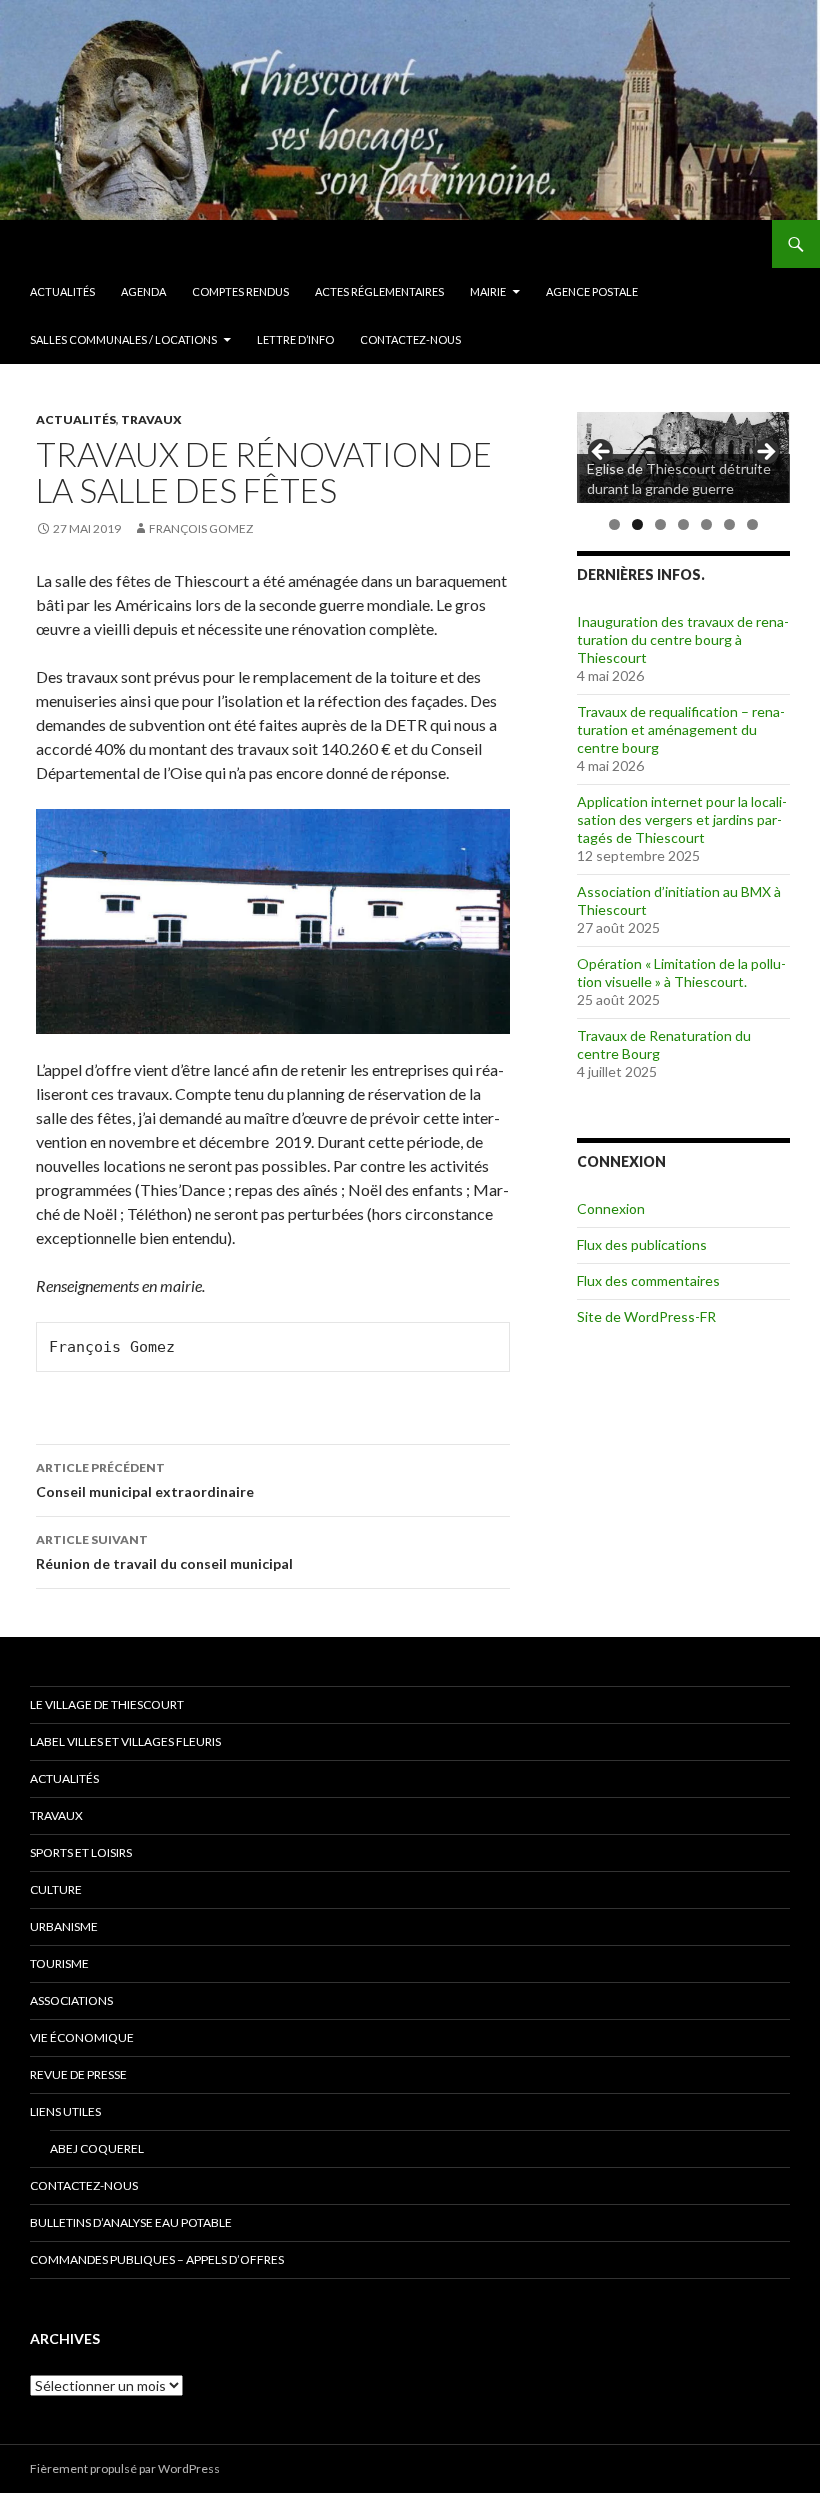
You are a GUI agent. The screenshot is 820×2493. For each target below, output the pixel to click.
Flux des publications (642, 1244)
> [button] (765, 453)
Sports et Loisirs (81, 1852)
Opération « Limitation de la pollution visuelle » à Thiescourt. (681, 972)
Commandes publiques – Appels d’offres (157, 2259)
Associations (71, 2000)
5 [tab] (706, 524)
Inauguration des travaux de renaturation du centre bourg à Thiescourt (683, 639)
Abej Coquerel (97, 2148)
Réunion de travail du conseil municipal (164, 1552)
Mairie (488, 291)
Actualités (62, 291)
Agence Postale (592, 291)
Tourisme (59, 1963)
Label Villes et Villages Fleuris (125, 1741)
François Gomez (201, 528)
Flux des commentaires (648, 1280)
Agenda (143, 291)
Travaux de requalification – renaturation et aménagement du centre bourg (681, 729)
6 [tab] (729, 524)
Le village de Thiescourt (107, 1704)
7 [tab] (752, 524)
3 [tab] (660, 524)
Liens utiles (65, 2111)
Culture (56, 1889)
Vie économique (82, 2037)
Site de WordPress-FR (646, 1316)
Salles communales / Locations (123, 339)
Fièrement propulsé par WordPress (125, 2468)
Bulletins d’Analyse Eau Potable (131, 2222)
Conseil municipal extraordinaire (145, 1480)
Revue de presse (78, 2074)
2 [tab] (637, 524)
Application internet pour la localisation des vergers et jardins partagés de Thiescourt (682, 819)
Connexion (611, 1208)
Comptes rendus (240, 291)
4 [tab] (683, 524)
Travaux (151, 419)
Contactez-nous (410, 339)
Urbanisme (64, 1926)
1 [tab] (614, 524)
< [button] (602, 453)
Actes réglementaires (379, 291)
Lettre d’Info (295, 339)
